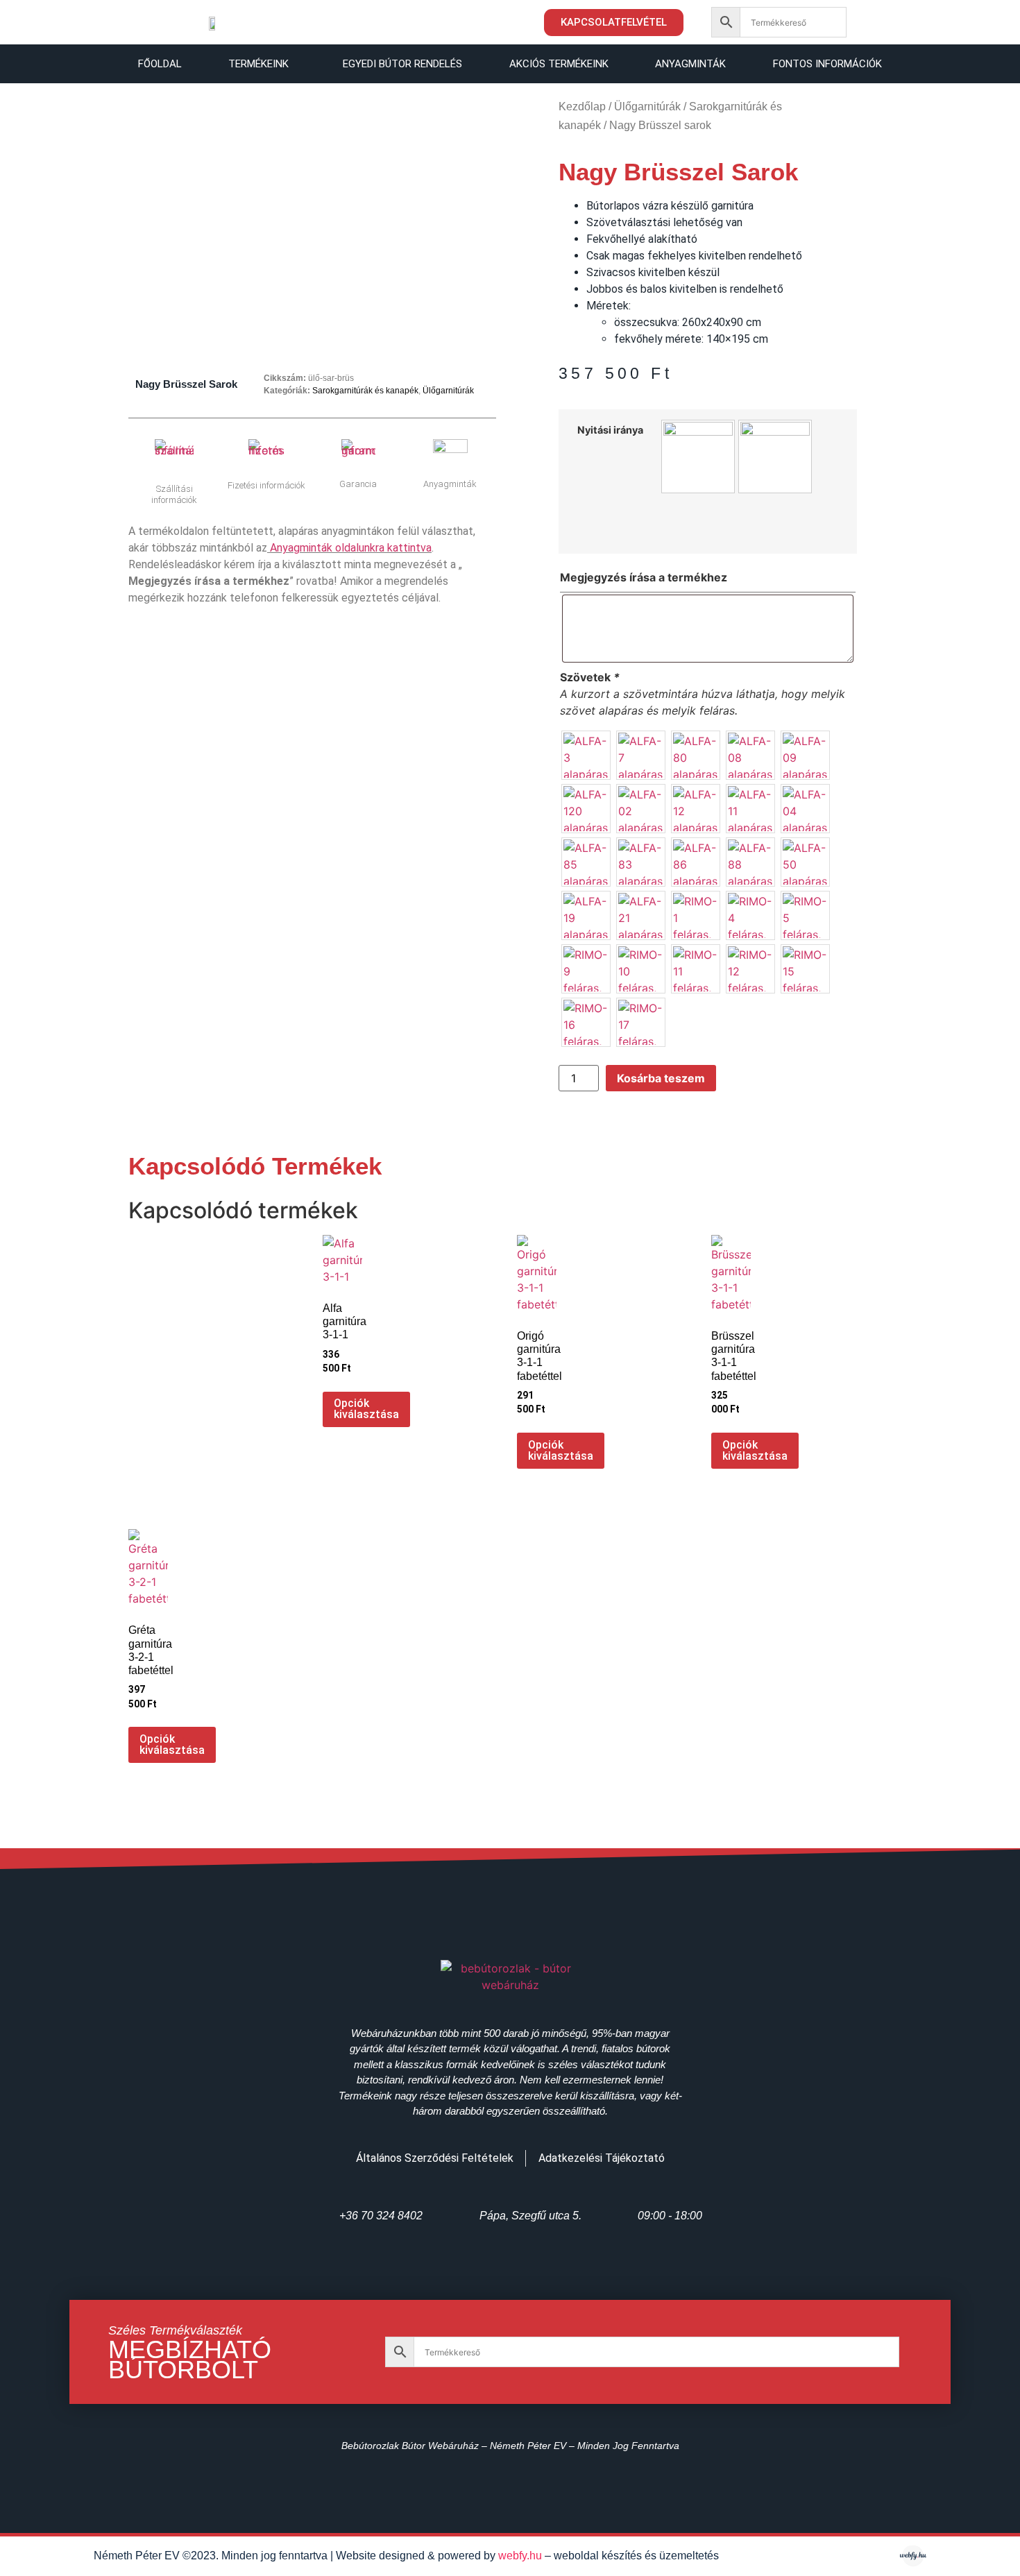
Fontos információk (827, 64)
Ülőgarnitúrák (448, 391)
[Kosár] (883, 22)
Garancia (358, 484)
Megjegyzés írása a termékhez (644, 577)
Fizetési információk (266, 485)
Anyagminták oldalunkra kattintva (351, 548)
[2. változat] (775, 457)
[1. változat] (698, 457)
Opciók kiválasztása (366, 1409)
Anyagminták (690, 64)
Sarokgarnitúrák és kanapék (365, 391)
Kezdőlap (582, 106)
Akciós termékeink (559, 64)
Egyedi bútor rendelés (402, 64)
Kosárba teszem (661, 1078)
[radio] (586, 755)
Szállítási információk (174, 494)
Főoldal (160, 64)
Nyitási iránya (610, 430)
